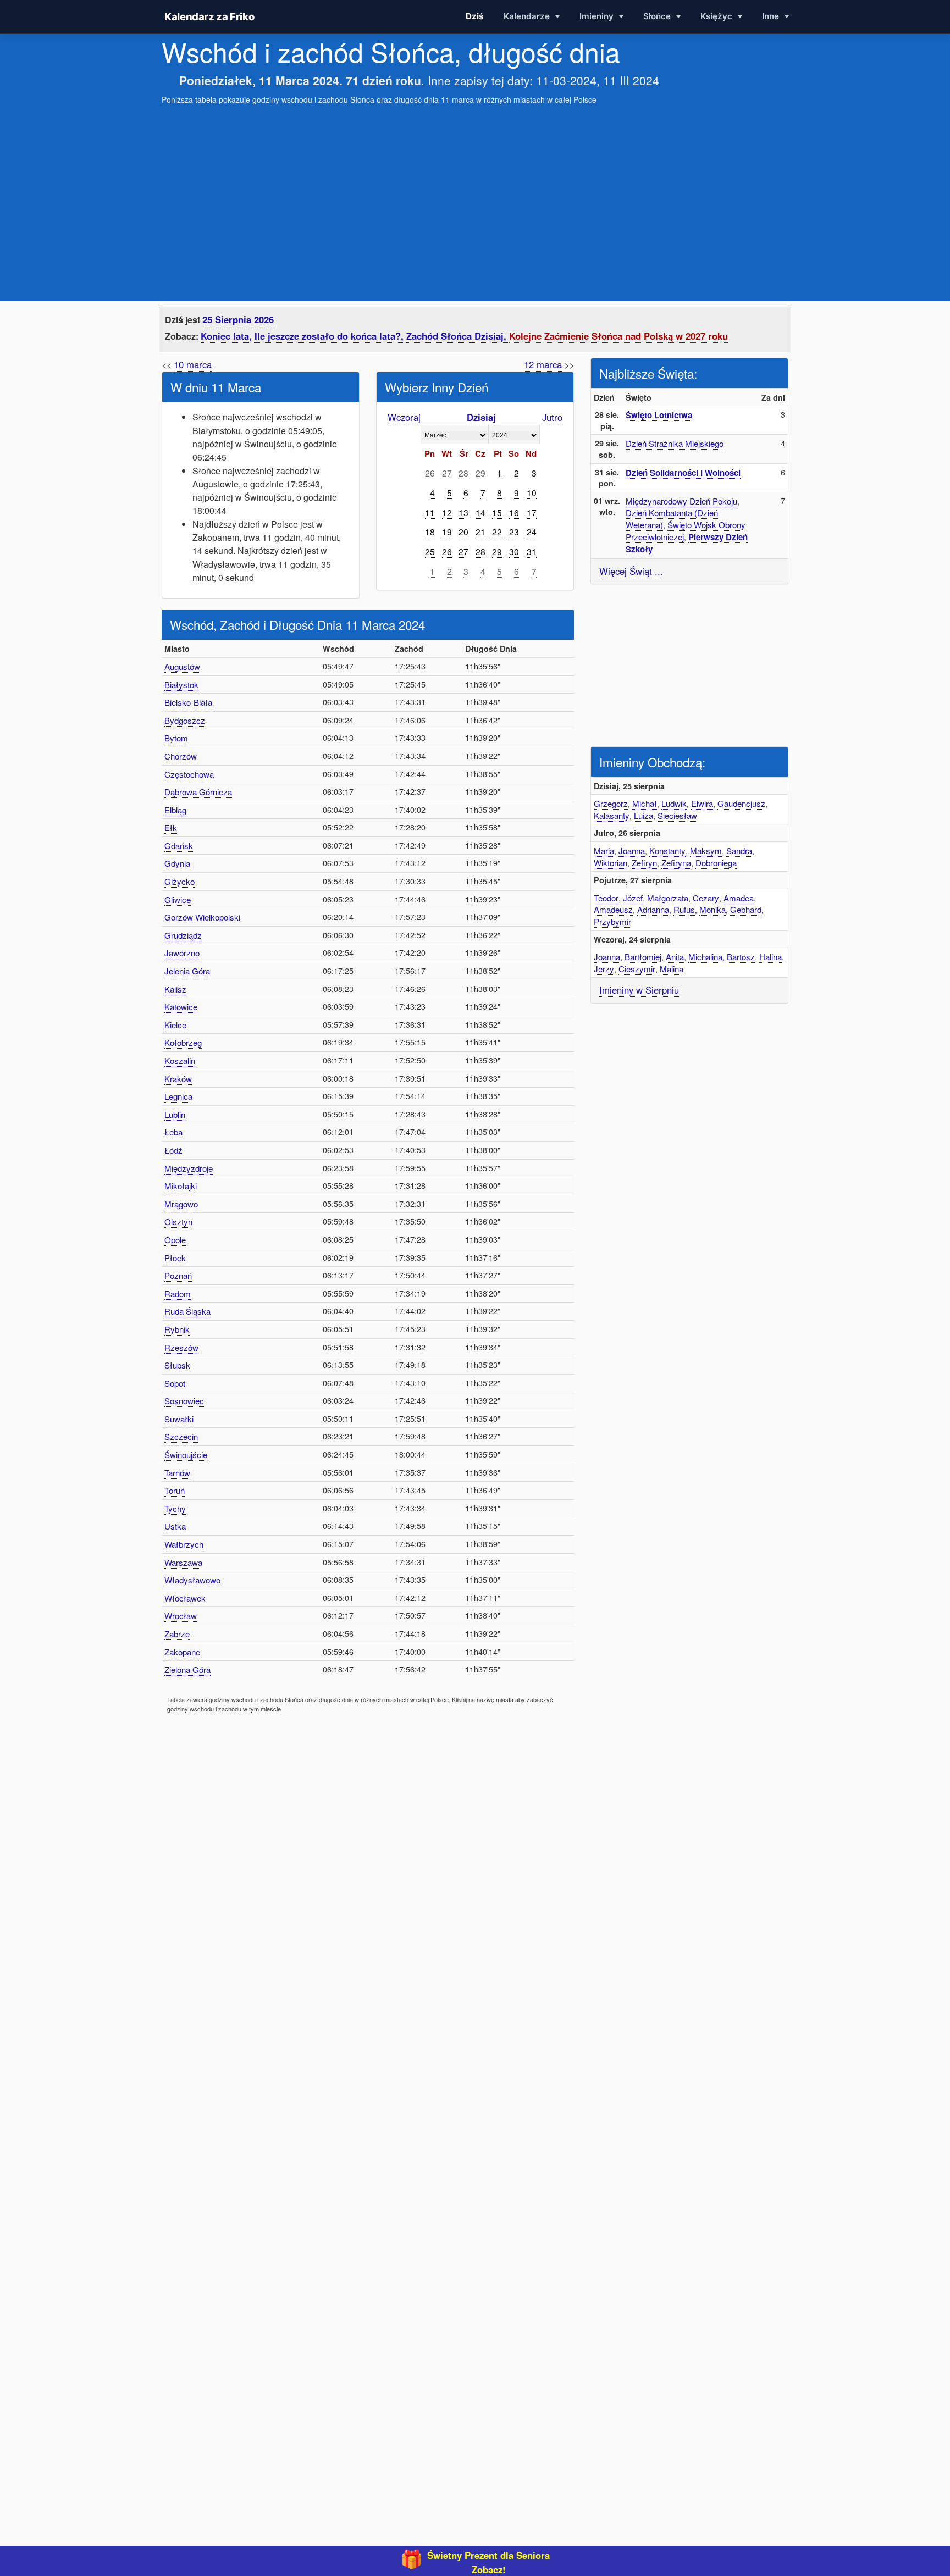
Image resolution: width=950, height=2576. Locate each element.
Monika (712, 909)
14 (480, 512)
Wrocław (181, 1616)
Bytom (176, 738)
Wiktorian (611, 863)
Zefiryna (676, 863)
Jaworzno (182, 953)
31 (532, 551)
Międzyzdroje (189, 1168)
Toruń (175, 1490)
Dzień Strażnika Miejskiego (675, 443)
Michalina (705, 957)
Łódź (173, 1150)
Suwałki (179, 1419)
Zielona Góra (187, 1669)
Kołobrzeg (183, 1042)
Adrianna (653, 909)
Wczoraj (404, 417)
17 (532, 512)
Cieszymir (637, 969)
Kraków (178, 1079)
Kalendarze (528, 16)
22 (497, 531)
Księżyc (717, 16)
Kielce (175, 1025)
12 (447, 512)
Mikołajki (181, 1186)
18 (430, 531)
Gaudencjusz (741, 803)
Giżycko (179, 881)
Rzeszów (181, 1347)
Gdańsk (179, 846)
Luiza (644, 815)
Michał (645, 803)
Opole (175, 1240)
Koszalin (180, 1060)
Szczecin (181, 1436)
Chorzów (181, 756)
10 (532, 492)
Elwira (702, 803)
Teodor (606, 898)
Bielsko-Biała (188, 702)
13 (463, 512)
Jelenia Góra (187, 971)
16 (514, 512)
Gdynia (177, 863)
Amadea (739, 898)
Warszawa (183, 1562)
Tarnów (177, 1473)
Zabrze (177, 1634)
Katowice (181, 1007)
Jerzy (604, 969)
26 (430, 473)
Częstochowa (189, 774)
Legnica (178, 1096)
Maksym (706, 851)
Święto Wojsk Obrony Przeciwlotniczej (686, 531)
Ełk (171, 827)
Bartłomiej (643, 957)
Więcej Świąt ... (631, 571)
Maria (604, 851)
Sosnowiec (184, 1401)
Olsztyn (178, 1221)
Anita (675, 957)
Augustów (182, 666)
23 (514, 531)
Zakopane (182, 1652)
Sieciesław (677, 815)
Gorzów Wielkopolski (202, 917)
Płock (175, 1258)
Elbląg (175, 810)
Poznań (178, 1275)
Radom (178, 1293)
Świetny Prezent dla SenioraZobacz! (488, 2562)
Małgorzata (668, 898)
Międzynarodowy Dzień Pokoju (681, 501)
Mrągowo (181, 1204)
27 (447, 473)
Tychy (175, 1508)
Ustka (175, 1526)
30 (514, 551)
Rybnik (177, 1329)
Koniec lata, (228, 336)
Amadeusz (613, 909)
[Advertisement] (475, 192)
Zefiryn (644, 863)
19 (447, 531)
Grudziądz (183, 935)
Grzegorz (611, 803)
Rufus (684, 909)
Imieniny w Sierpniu (639, 990)
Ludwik (674, 803)
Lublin (175, 1114)
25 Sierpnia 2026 (238, 319)
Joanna (632, 851)
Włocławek (185, 1598)
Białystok (181, 685)
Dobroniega (716, 863)
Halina (771, 957)
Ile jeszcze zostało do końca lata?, (330, 336)
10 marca (193, 364)
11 (430, 512)
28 (463, 473)
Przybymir (612, 921)
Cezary (706, 898)
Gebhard (746, 909)
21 (480, 531)
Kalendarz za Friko (209, 16)
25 (430, 551)
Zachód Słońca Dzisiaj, (458, 336)
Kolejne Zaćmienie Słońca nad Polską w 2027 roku (618, 336)
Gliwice (178, 899)
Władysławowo (192, 1580)
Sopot (175, 1383)
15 (497, 512)
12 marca (543, 364)
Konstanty (667, 851)
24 (532, 531)
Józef (633, 898)
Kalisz (175, 989)
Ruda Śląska (187, 1311)
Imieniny (598, 16)
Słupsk (177, 1365)
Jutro (552, 417)
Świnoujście (186, 1455)
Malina (672, 969)
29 (480, 473)
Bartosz (741, 957)
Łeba (173, 1132)
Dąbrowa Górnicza (198, 792)
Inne (772, 16)
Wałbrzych (184, 1544)
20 (463, 531)
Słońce (658, 16)
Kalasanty (612, 815)
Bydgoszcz (185, 720)
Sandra (739, 851)
